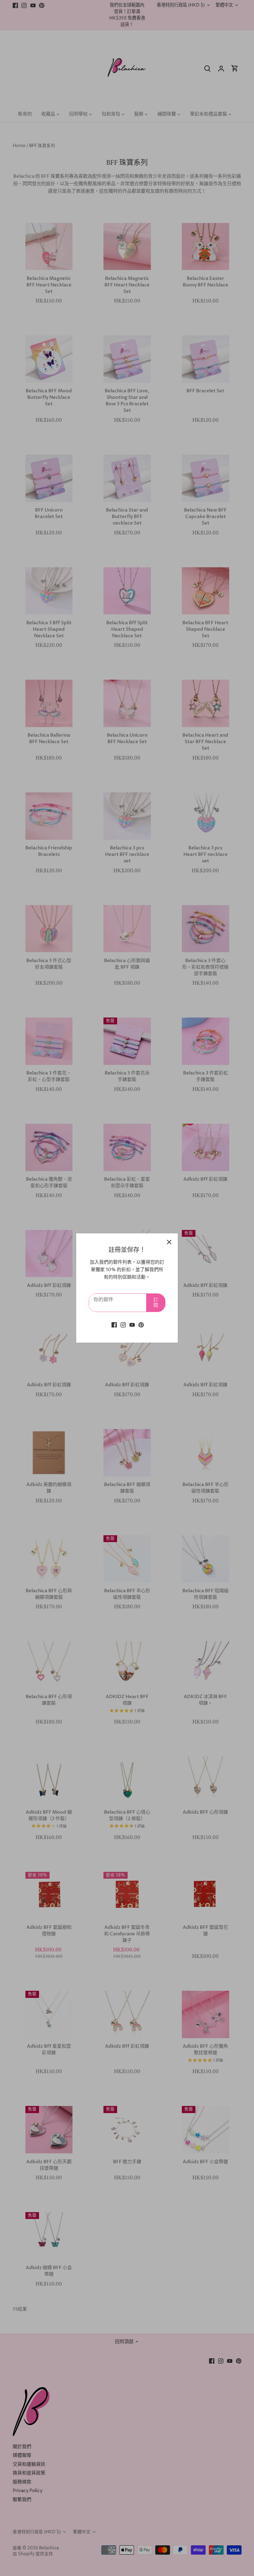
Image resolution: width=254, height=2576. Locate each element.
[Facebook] (114, 1325)
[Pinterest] (141, 1325)
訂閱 (156, 1303)
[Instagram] (123, 1325)
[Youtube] (132, 1325)
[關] (169, 1242)
